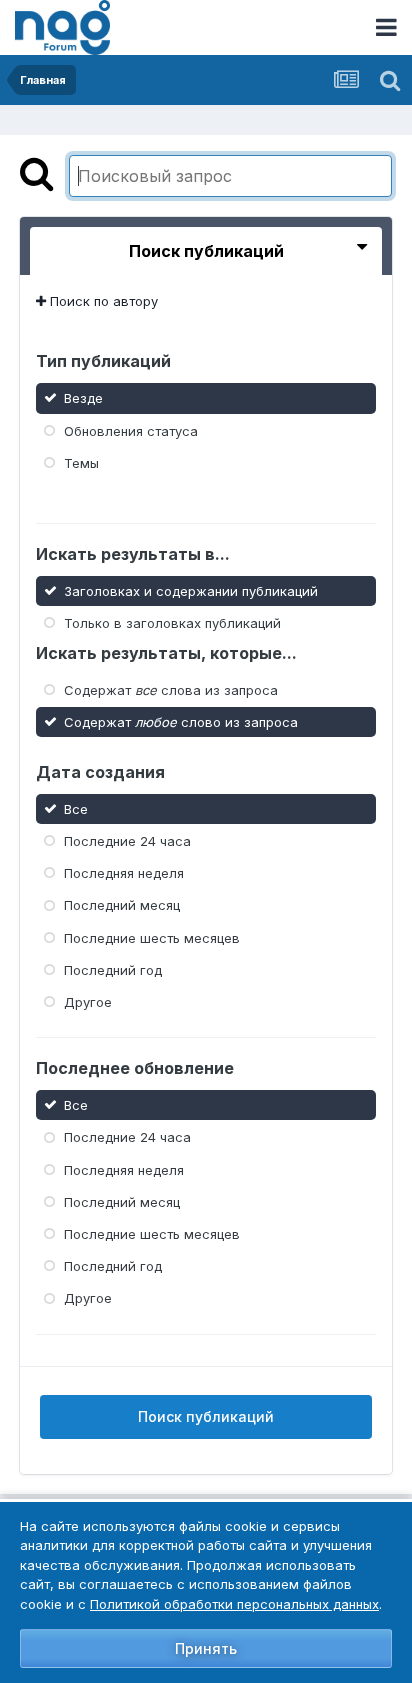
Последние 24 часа (127, 841)
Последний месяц (122, 905)
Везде (83, 398)
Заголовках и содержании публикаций (191, 590)
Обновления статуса (131, 430)
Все (76, 809)
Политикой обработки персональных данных (234, 1604)
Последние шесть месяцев (152, 937)
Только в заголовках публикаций (172, 622)
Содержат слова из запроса (171, 690)
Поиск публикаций (206, 1416)
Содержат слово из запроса (181, 722)
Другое (88, 1002)
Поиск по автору (102, 301)
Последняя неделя (124, 873)
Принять (206, 1648)
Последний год (113, 970)
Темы (81, 463)
